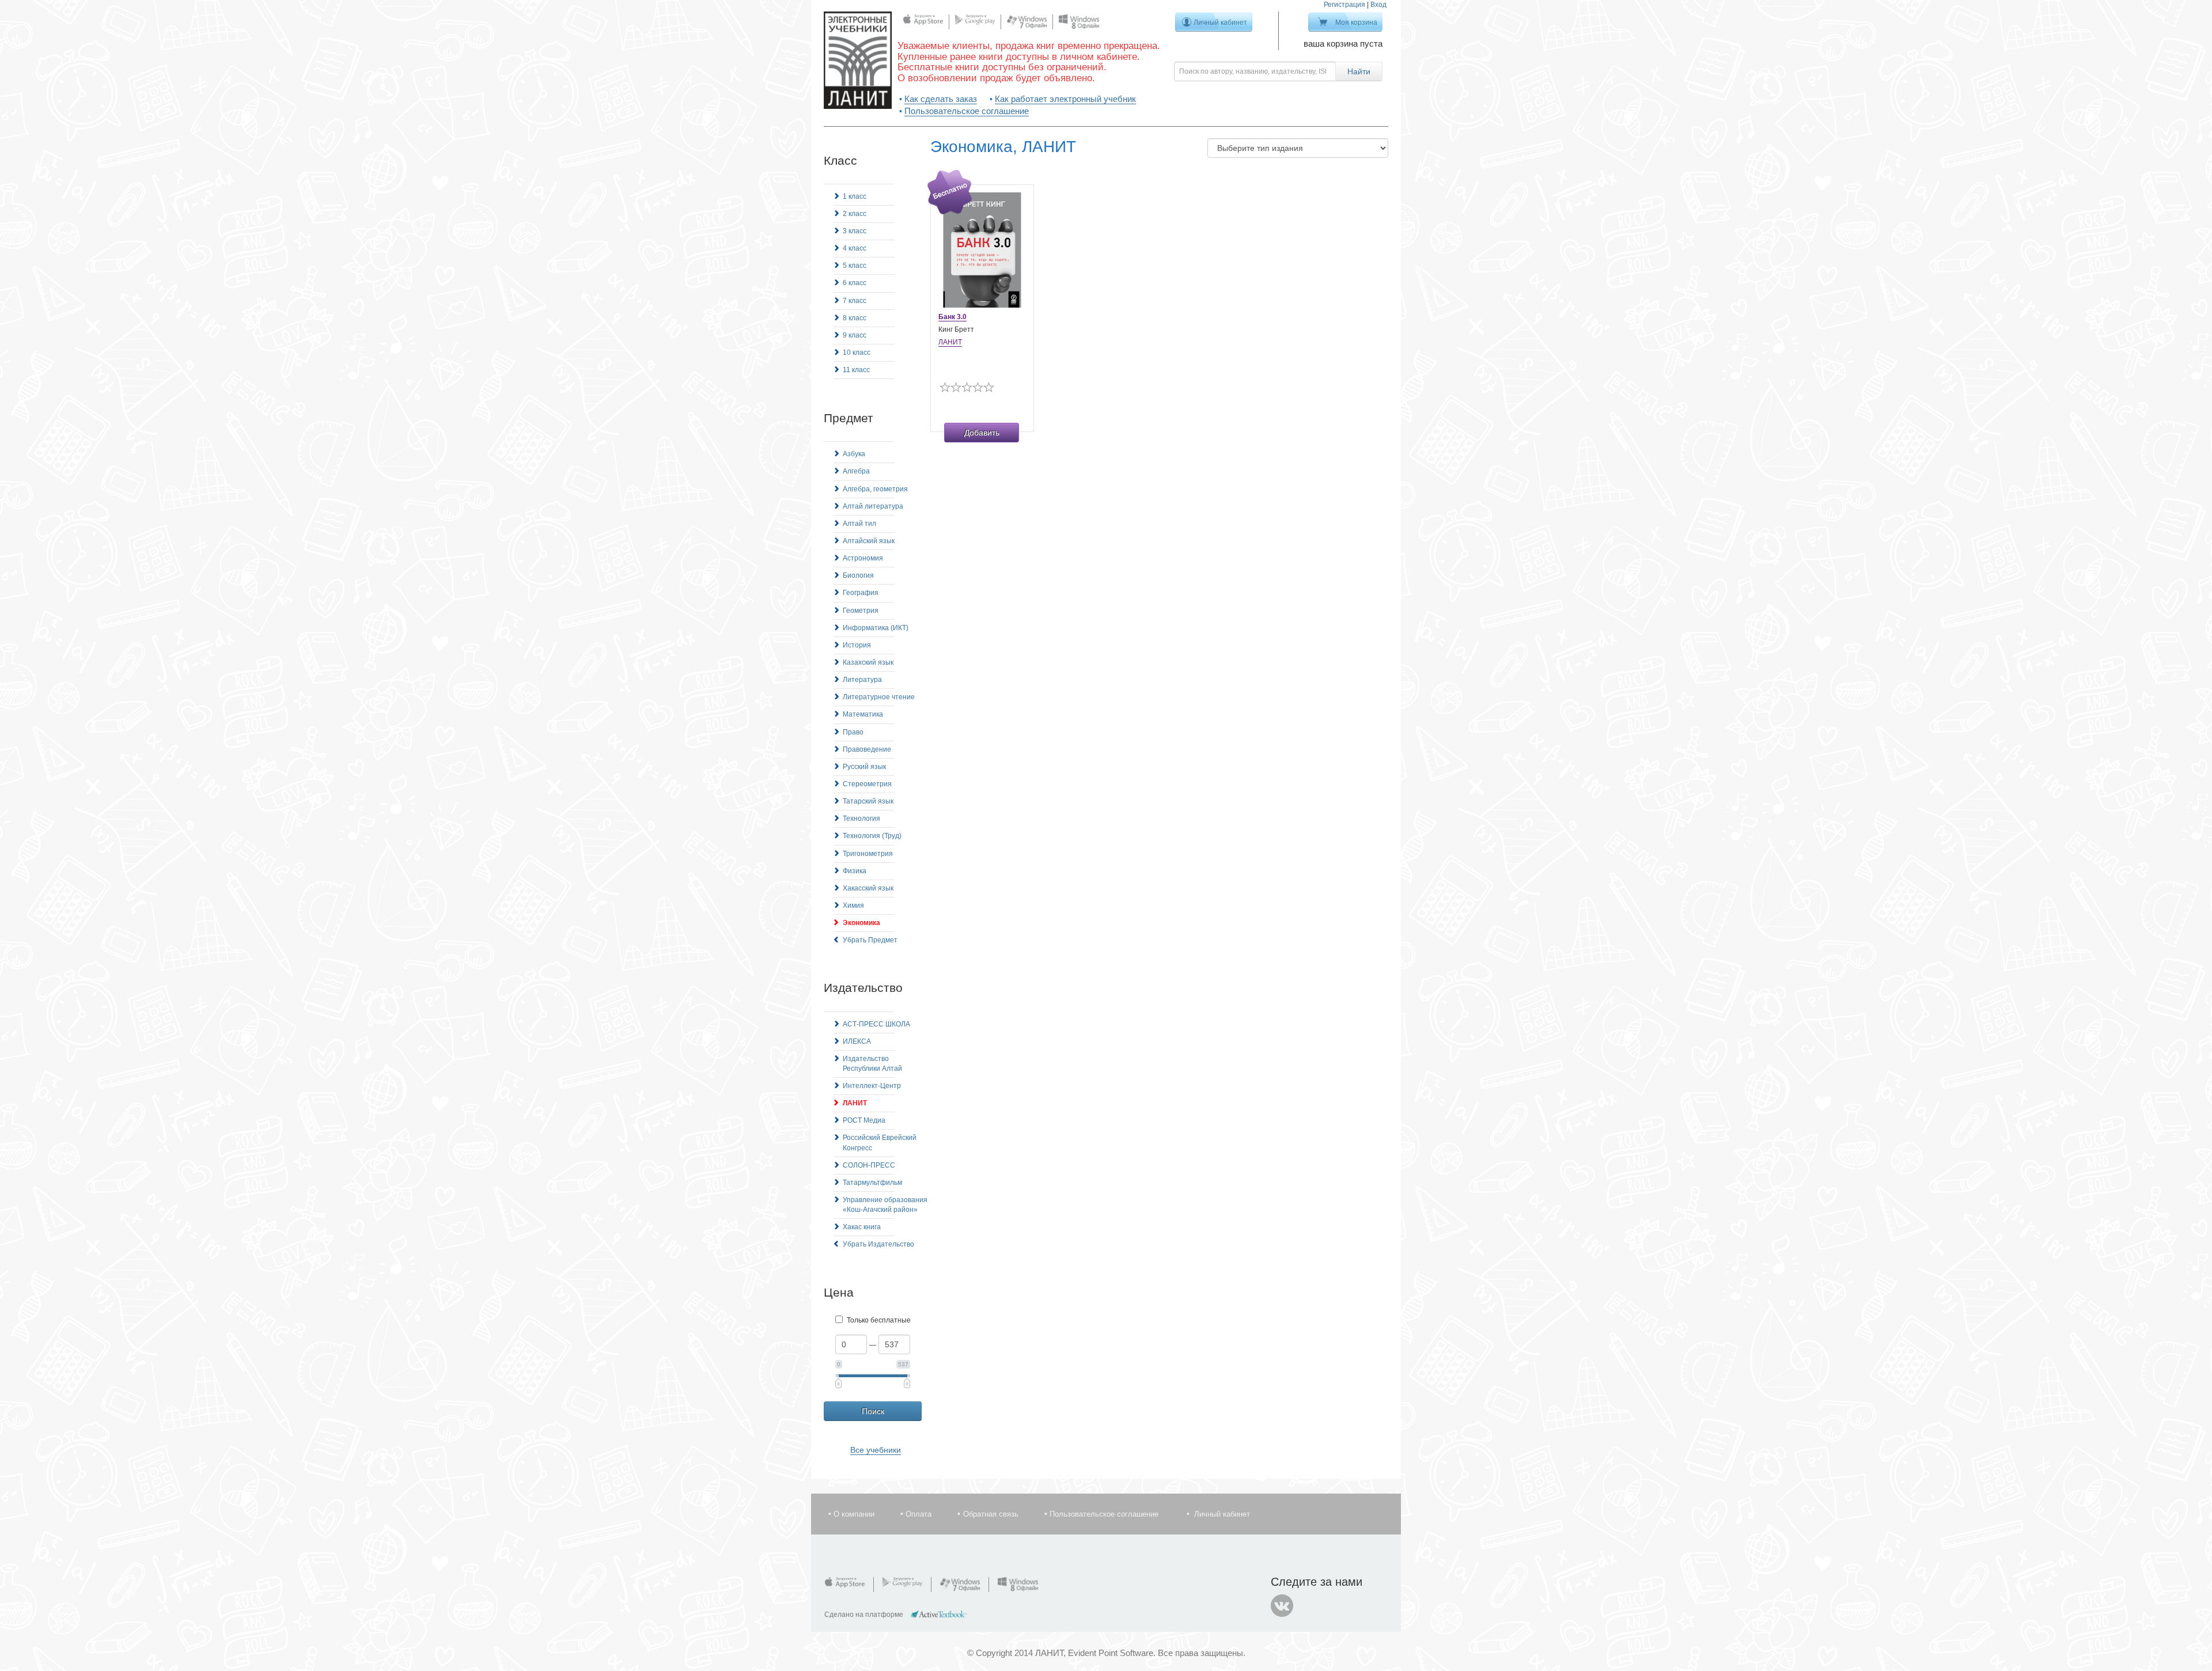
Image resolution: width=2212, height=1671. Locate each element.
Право (853, 732)
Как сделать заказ (941, 99)
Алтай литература (873, 506)
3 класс (855, 231)
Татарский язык (868, 801)
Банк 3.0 (952, 317)
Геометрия (861, 611)
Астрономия (863, 558)
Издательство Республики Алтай (872, 1064)
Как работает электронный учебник (1065, 99)
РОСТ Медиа (864, 1120)
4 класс (855, 248)
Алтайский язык (869, 541)
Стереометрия (867, 784)
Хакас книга (862, 1227)
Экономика (861, 923)
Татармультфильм (872, 1183)
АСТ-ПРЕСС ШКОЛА (876, 1024)
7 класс (855, 301)
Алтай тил (859, 524)
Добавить (982, 433)
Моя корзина (1356, 22)
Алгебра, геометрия (875, 489)
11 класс (856, 370)
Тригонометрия (868, 854)
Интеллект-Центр (872, 1086)
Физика (855, 871)
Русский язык (864, 767)
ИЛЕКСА (857, 1041)
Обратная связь (991, 1514)
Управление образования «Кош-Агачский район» (885, 1205)
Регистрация (1344, 5)
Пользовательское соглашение (967, 111)
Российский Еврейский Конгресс (880, 1143)
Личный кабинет (1220, 22)
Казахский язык (868, 662)
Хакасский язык (868, 888)
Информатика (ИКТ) (876, 628)
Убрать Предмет (870, 940)
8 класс (855, 318)
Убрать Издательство (878, 1244)
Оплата (918, 1514)
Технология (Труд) (872, 836)
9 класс (855, 335)
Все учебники (876, 1450)
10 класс (857, 353)
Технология (861, 819)
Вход (1378, 5)
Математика (863, 714)
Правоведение (867, 749)
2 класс (855, 214)
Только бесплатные (879, 1320)
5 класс (855, 266)
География (861, 593)
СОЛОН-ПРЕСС (869, 1165)
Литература (862, 680)
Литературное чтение (879, 697)
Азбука (854, 454)
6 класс (855, 283)
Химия (853, 905)
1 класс (855, 196)
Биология (858, 575)
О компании (854, 1514)
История (857, 645)
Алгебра (856, 471)
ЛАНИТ (855, 1103)
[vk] (1282, 1606)
